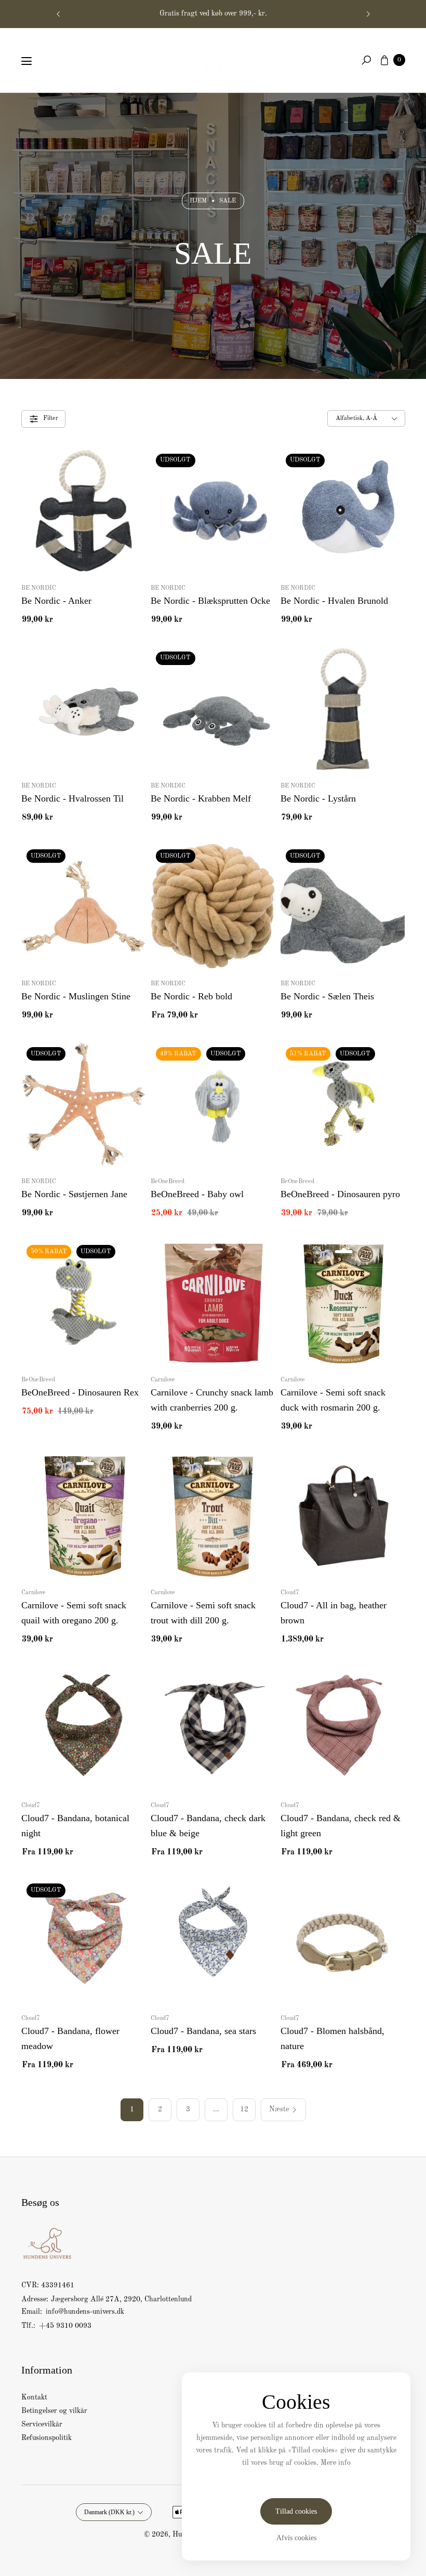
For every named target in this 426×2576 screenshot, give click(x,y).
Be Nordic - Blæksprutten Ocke (210, 601)
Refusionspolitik (46, 2438)
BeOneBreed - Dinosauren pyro (340, 1194)
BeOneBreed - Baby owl (197, 1194)
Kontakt (34, 2397)
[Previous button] (59, 14)
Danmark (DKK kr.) (109, 2512)
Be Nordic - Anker (56, 601)
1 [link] (132, 2109)
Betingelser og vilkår (54, 2411)
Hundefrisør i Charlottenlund (213, 13)
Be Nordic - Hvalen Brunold (334, 601)
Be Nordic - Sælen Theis (327, 996)
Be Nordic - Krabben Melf (201, 798)
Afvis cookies (296, 2538)
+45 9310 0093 (65, 2326)
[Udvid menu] (26, 61)
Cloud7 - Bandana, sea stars (203, 2031)
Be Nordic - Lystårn (318, 798)
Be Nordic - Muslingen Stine (76, 996)
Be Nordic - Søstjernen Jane (74, 1194)
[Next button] (368, 14)
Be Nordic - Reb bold (191, 996)
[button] (366, 60)
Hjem (198, 201)
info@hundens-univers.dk (84, 2312)
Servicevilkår (42, 2424)
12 (244, 2109)
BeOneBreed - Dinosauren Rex (80, 1392)
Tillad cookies (296, 2511)
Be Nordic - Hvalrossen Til (72, 798)
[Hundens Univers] (213, 58)
